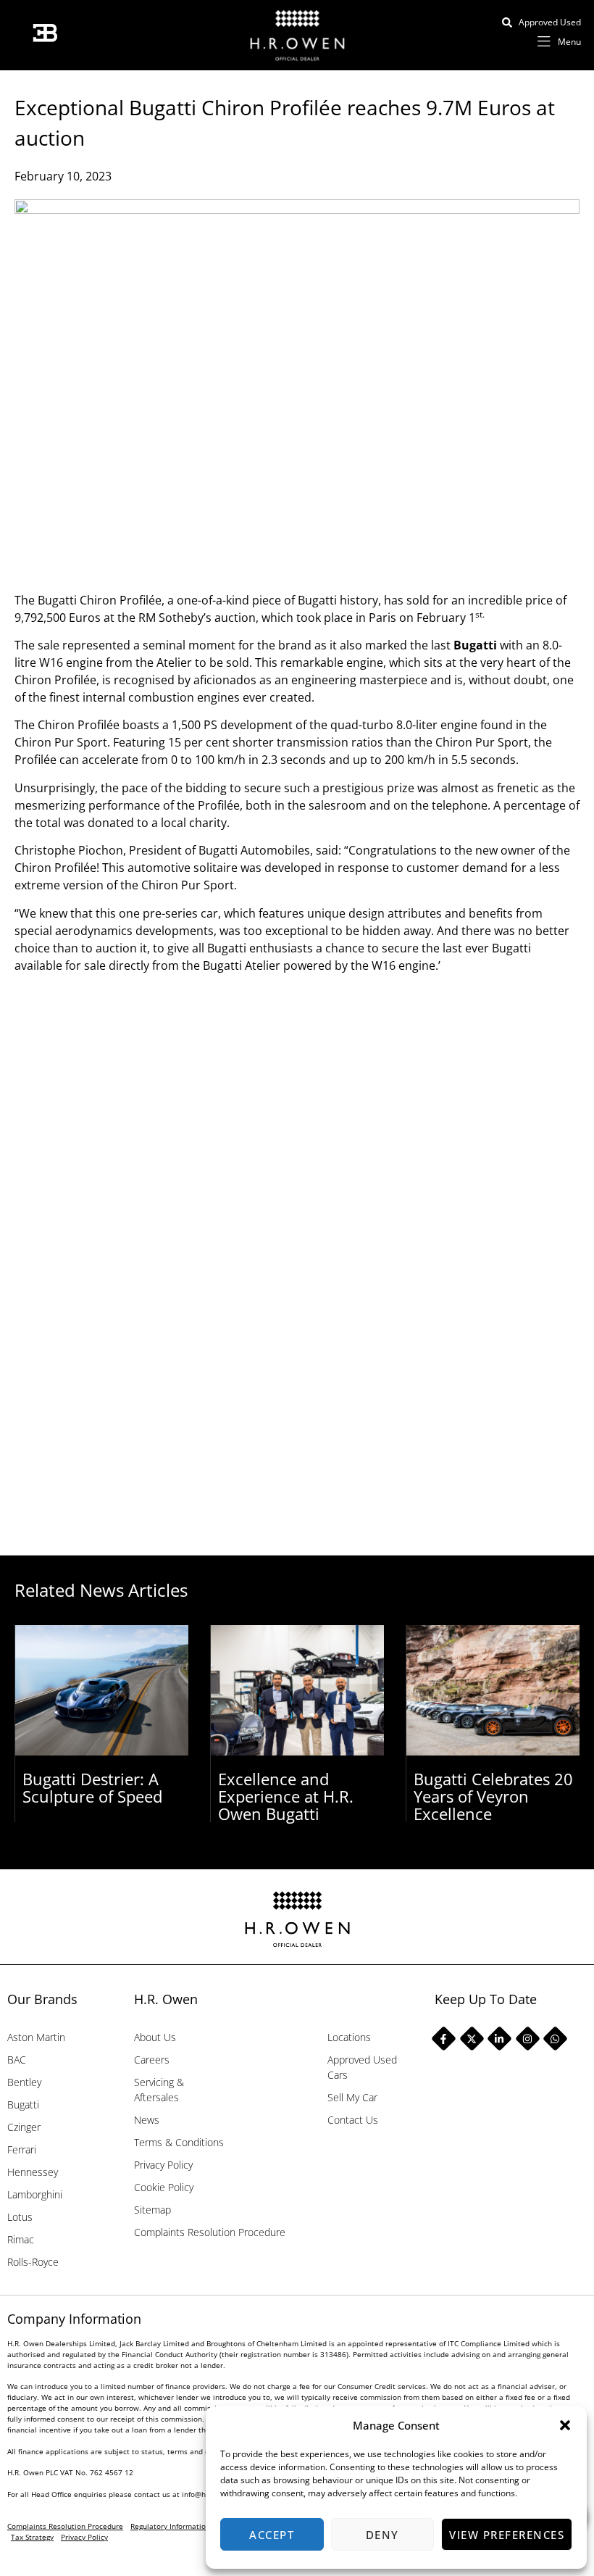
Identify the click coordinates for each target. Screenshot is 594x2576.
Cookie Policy (164, 2187)
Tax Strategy (32, 2537)
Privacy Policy (163, 2165)
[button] (565, 2425)
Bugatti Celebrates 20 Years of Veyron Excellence (493, 1796)
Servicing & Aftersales (159, 2090)
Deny (382, 2535)
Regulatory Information (170, 2526)
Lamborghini (35, 2194)
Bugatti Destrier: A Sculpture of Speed (92, 1787)
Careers (152, 2060)
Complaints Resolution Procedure (210, 2232)
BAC (17, 2060)
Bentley (24, 2082)
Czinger (24, 2127)
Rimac (21, 2239)
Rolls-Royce (33, 2262)
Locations (349, 2037)
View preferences (507, 2535)
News (147, 2120)
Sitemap (152, 2210)
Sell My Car (352, 2097)
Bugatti (475, 645)
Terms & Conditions (179, 2142)
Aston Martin (36, 2037)
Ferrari (22, 2149)
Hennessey (33, 2172)
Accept (272, 2535)
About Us (155, 2037)
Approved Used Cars (362, 2067)
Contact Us (353, 2120)
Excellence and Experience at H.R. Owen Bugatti (286, 1796)
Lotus (20, 2217)
